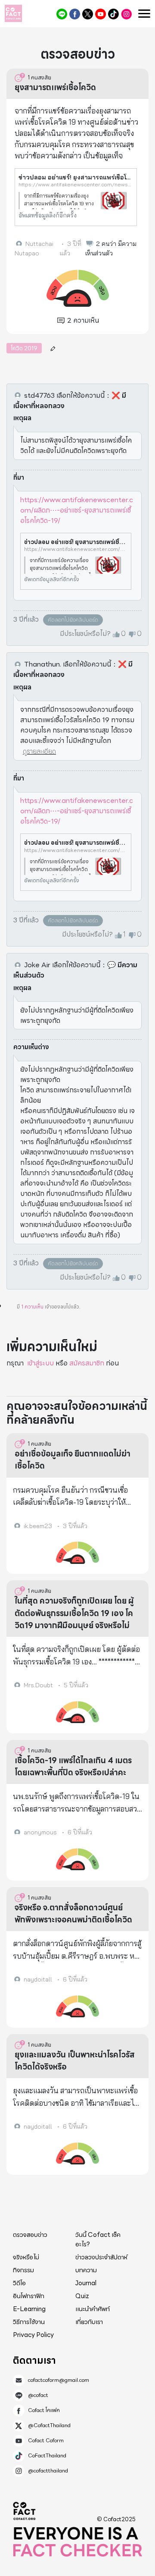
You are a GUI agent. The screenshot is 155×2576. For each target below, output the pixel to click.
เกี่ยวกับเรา (89, 2322)
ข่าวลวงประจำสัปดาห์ (101, 2257)
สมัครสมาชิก (87, 1363)
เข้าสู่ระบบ (40, 1363)
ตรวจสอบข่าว (30, 2235)
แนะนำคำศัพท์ (93, 2309)
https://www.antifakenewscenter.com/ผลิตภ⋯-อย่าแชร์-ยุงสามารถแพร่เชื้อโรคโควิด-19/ (77, 510)
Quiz (82, 2296)
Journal (86, 2283)
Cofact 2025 (25, 2511)
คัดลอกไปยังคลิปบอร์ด (73, 620)
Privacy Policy (33, 2335)
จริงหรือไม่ (26, 2257)
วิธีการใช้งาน (29, 2322)
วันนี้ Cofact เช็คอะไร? (98, 2240)
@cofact (62, 14)
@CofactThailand (88, 14)
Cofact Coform (101, 14)
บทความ (86, 2270)
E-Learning (29, 2309)
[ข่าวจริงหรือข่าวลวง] (13, 13)
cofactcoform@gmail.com (59, 2380)
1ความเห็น (32, 1307)
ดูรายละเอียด (39, 751)
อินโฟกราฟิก (29, 2296)
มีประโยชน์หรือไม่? (85, 634)
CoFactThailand (113, 14)
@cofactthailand (126, 14)
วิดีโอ (19, 2283)
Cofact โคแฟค (75, 14)
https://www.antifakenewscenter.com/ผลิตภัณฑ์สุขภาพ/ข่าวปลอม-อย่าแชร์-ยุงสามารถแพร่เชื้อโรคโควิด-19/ (76, 549)
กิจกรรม (23, 2270)
